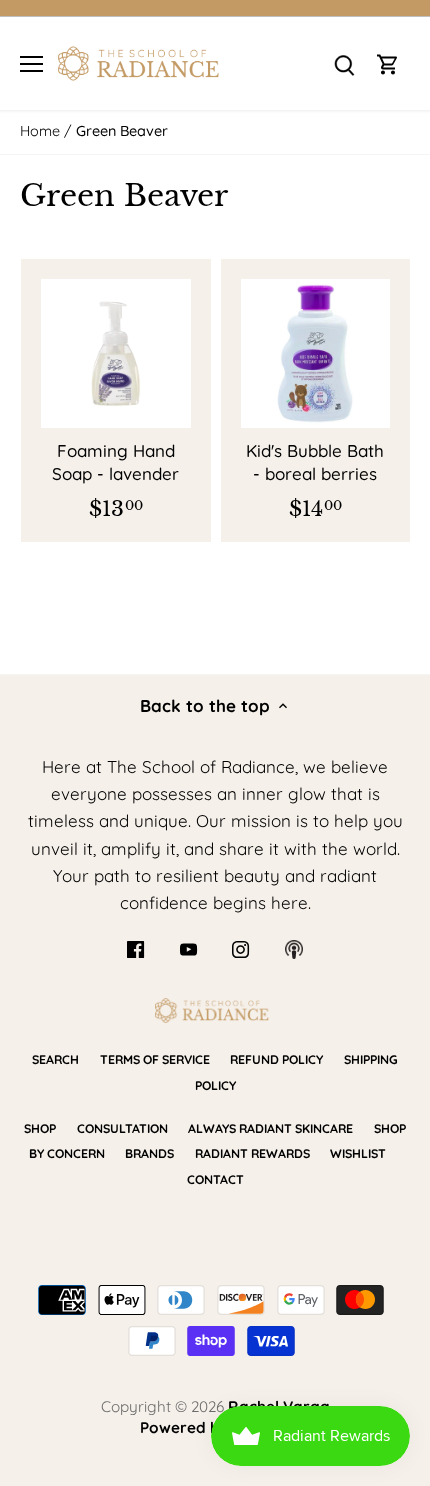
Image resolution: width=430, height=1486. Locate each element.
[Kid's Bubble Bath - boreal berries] (316, 354)
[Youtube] (188, 948)
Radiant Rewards (252, 1153)
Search (55, 1059)
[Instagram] (240, 948)
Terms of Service (155, 1059)
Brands (149, 1153)
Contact (215, 1179)
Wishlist (358, 1153)
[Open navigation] (31, 64)
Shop (40, 1128)
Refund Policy (276, 1059)
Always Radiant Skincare (270, 1128)
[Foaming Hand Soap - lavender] (116, 354)
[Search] (344, 63)
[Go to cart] (388, 63)
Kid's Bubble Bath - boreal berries (315, 462)
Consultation (122, 1128)
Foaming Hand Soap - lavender (115, 462)
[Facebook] (135, 948)
